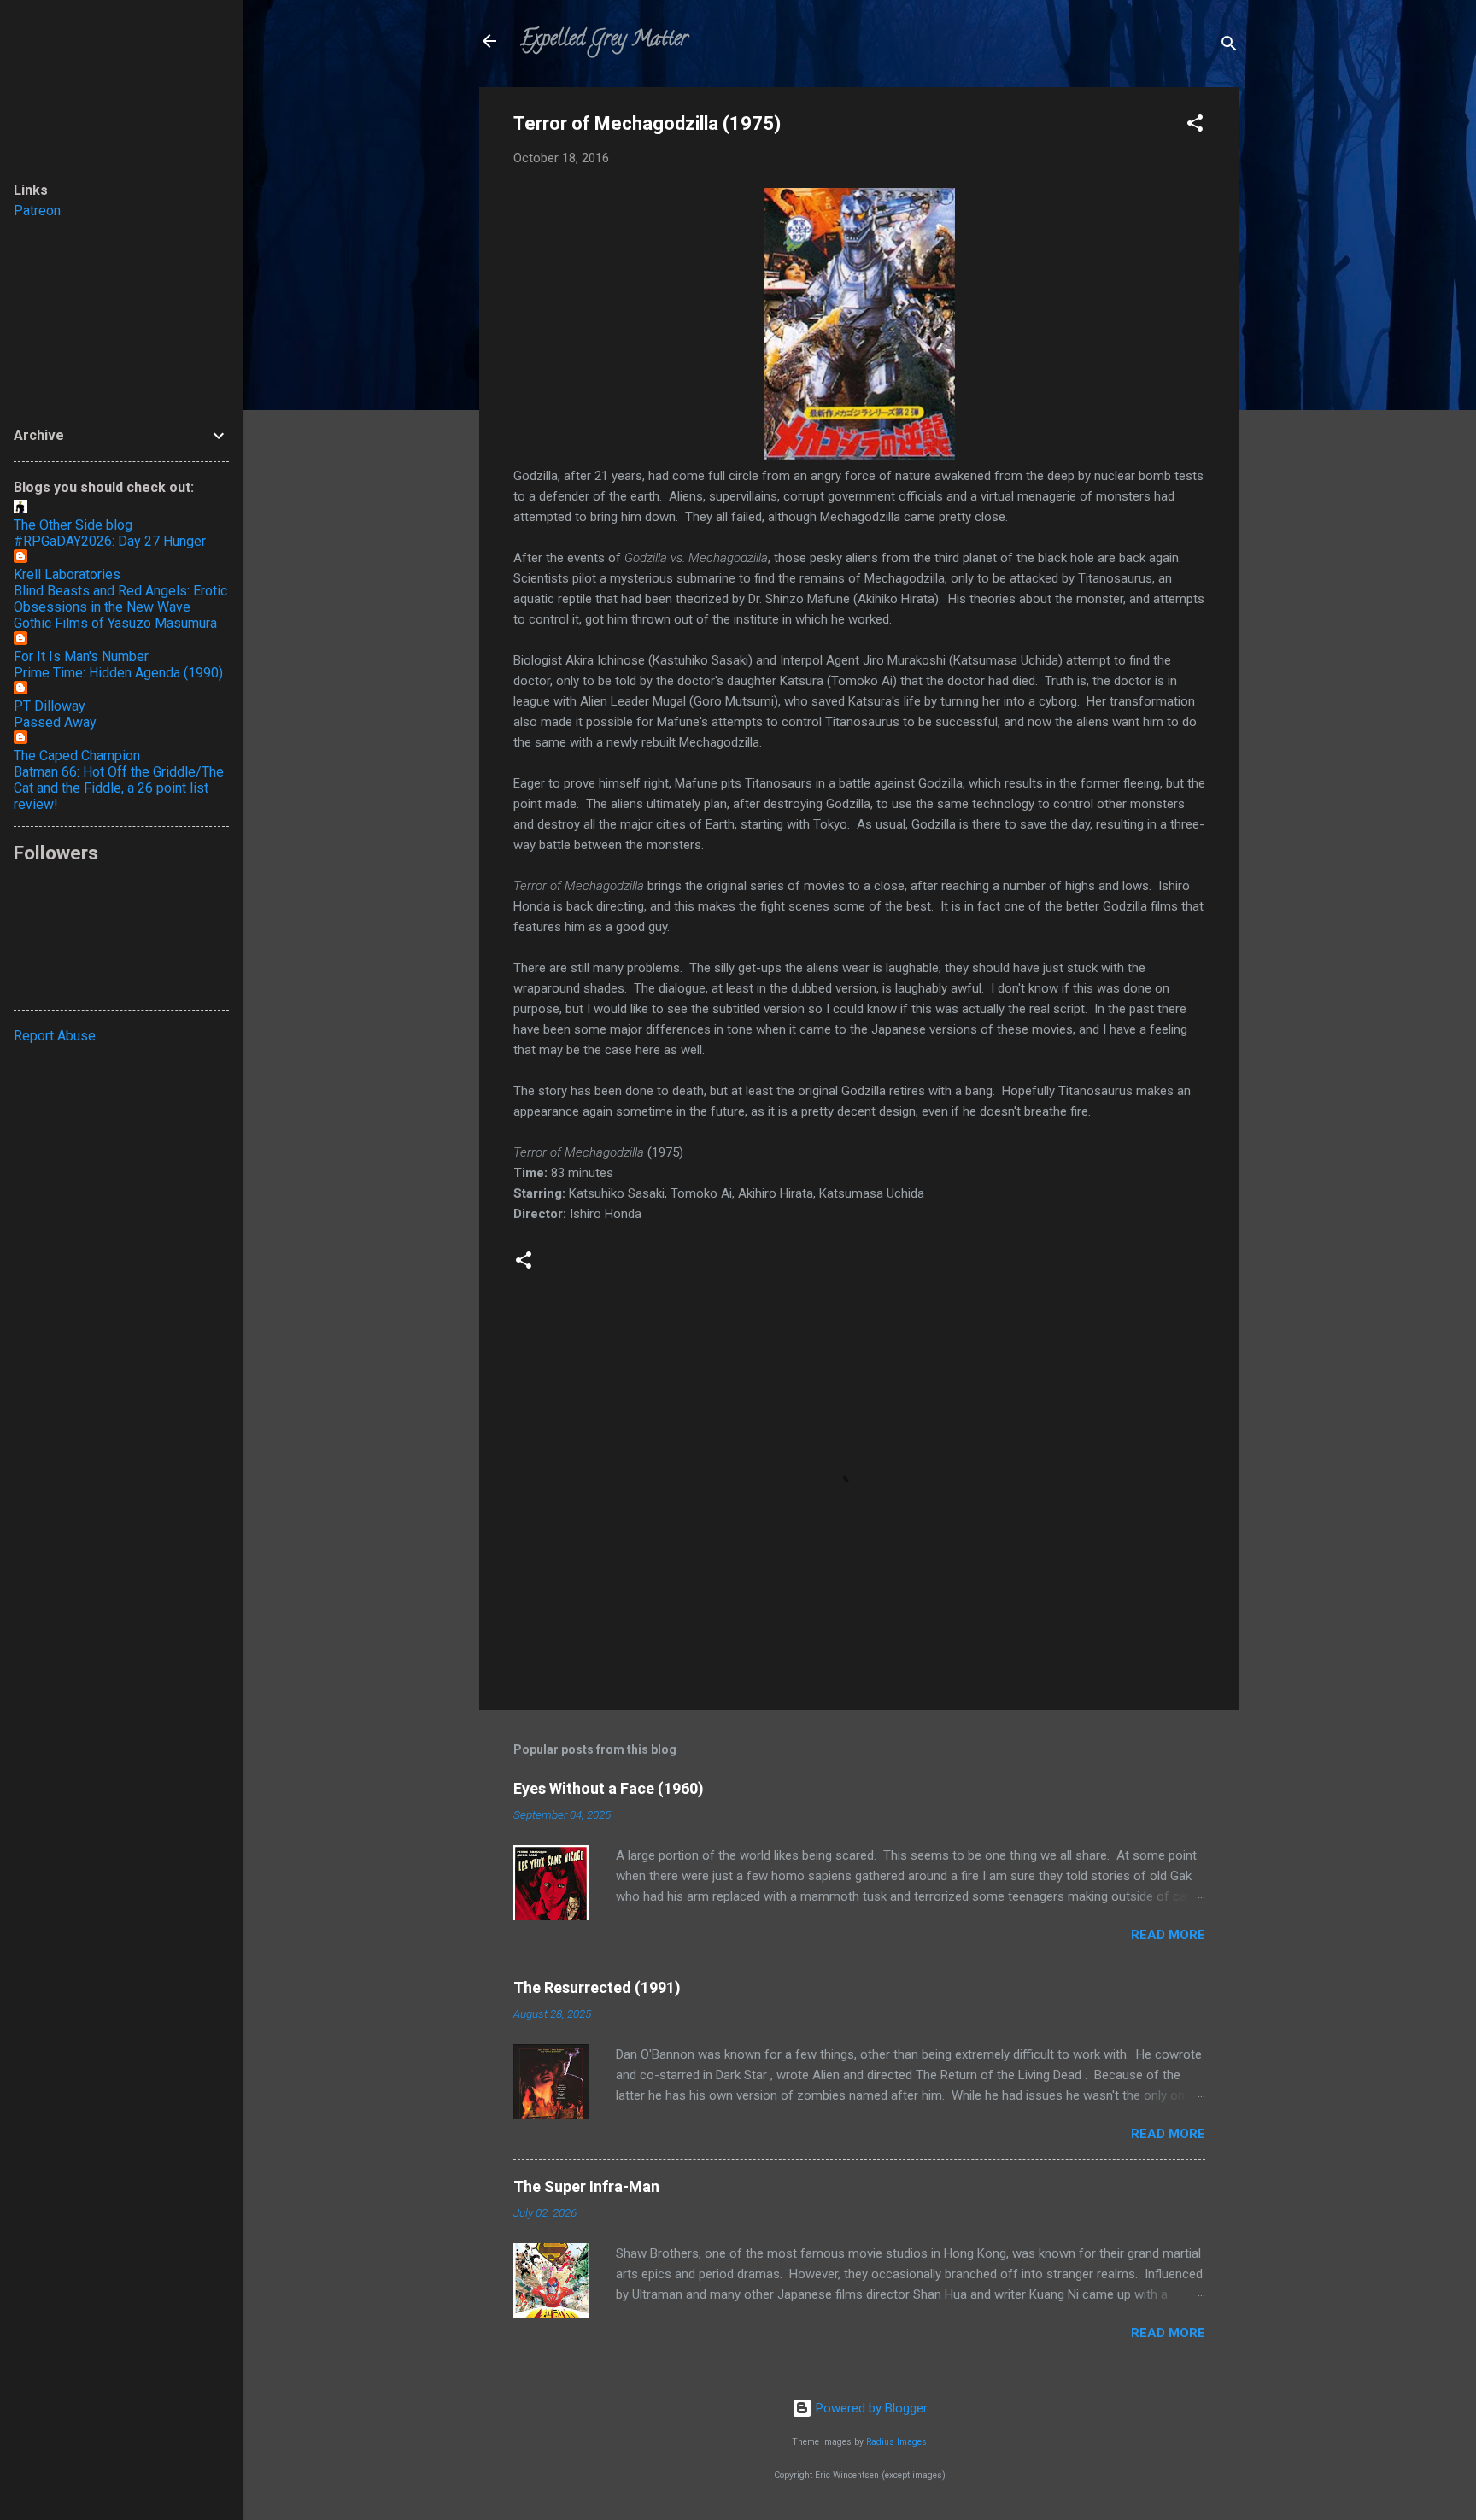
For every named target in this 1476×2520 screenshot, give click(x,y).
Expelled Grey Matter (604, 41)
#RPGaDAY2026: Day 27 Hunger (110, 541)
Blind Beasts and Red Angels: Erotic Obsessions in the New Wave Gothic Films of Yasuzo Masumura (120, 607)
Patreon (37, 211)
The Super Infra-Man (586, 2186)
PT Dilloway (50, 706)
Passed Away (55, 722)
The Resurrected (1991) (597, 1987)
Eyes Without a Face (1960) (609, 1788)
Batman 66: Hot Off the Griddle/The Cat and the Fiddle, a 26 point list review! (119, 788)
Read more (1168, 1935)
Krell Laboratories (67, 574)
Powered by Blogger (870, 2408)
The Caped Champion (77, 756)
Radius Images (896, 2442)
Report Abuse (55, 1036)
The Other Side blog (73, 525)
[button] (1195, 126)
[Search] (1229, 47)
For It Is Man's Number (81, 656)
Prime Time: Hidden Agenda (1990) (118, 673)
